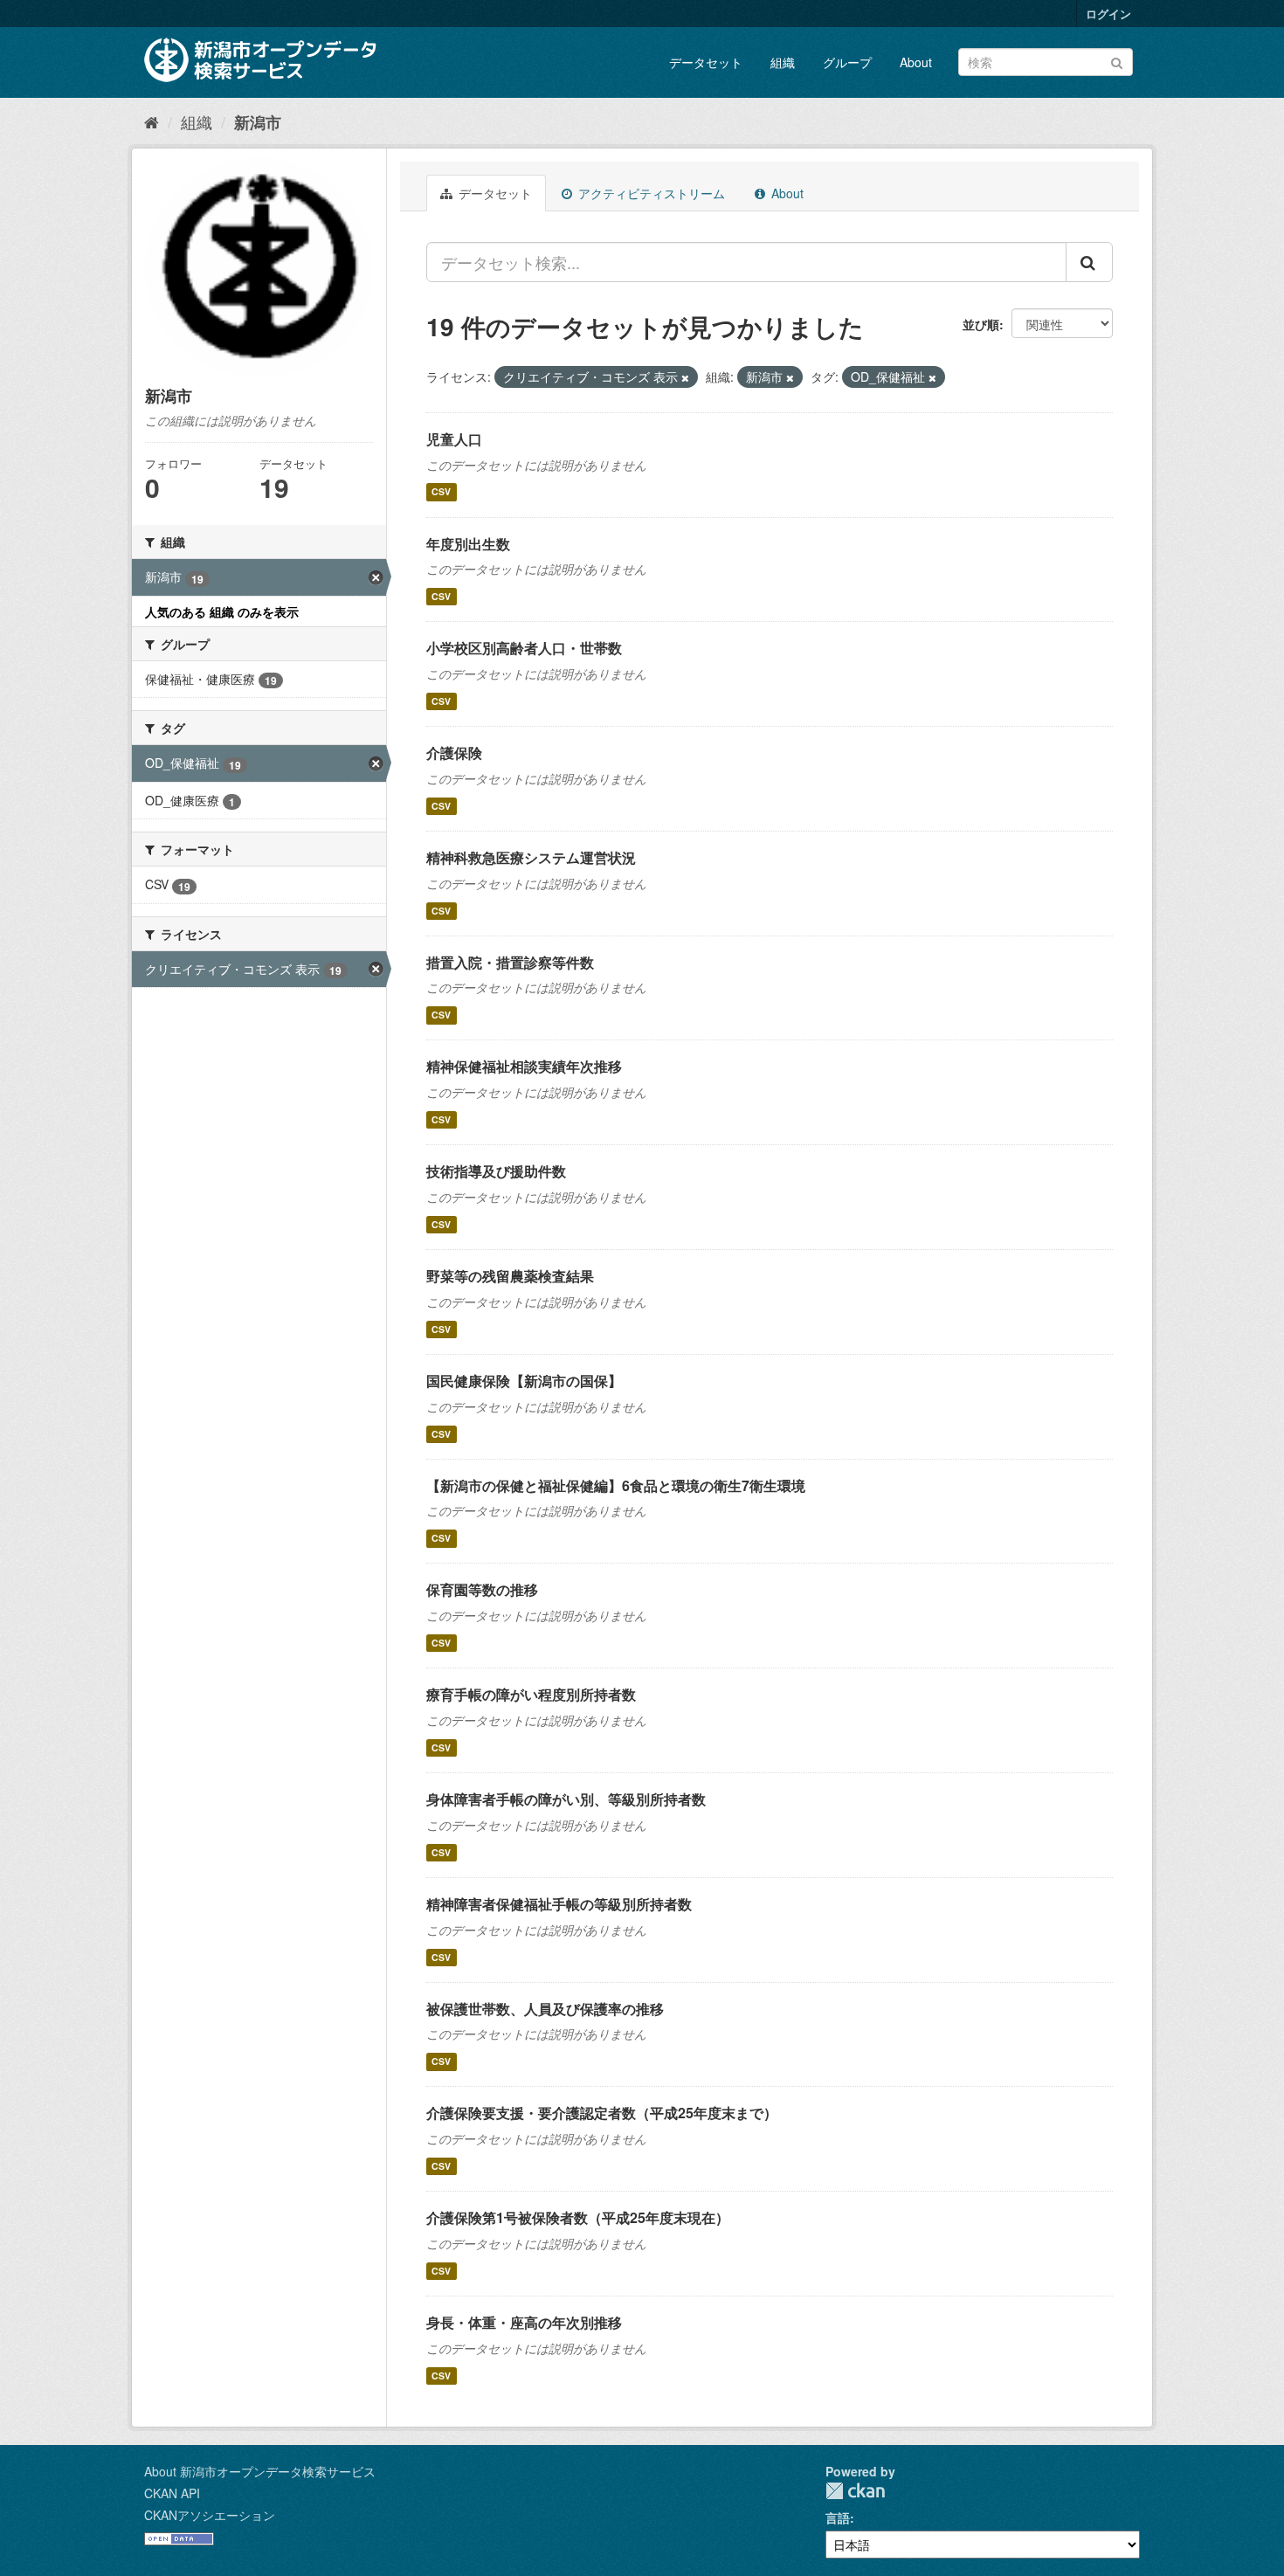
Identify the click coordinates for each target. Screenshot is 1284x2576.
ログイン (1108, 14)
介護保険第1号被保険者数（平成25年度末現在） (578, 2217)
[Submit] (1117, 61)
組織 (783, 62)
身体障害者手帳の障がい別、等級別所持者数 (566, 1799)
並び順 (981, 324)
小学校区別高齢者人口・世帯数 (524, 648)
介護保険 (454, 753)
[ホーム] (152, 121)
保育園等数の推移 (482, 1589)
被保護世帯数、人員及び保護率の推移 (545, 2009)
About (916, 62)
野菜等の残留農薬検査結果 (510, 1276)
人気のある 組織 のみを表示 (222, 611)
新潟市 (258, 122)
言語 (838, 2517)
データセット (706, 62)
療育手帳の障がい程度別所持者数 (531, 1694)
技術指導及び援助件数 (496, 1171)
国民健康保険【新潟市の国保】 (524, 1381)
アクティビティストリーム (650, 193)
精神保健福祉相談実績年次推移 (524, 1066)
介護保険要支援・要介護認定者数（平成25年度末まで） (602, 2113)
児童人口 (454, 439)
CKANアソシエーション (210, 2515)
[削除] (685, 377)
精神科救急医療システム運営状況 (531, 857)
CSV (441, 492)
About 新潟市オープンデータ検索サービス (260, 2471)
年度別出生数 (468, 544)
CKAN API (172, 2493)
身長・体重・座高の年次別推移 (524, 2322)
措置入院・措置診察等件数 (510, 962)
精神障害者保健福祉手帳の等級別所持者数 (559, 1904)
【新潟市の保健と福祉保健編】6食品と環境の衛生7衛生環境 (616, 1485)
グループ (847, 62)
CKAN (855, 2491)
